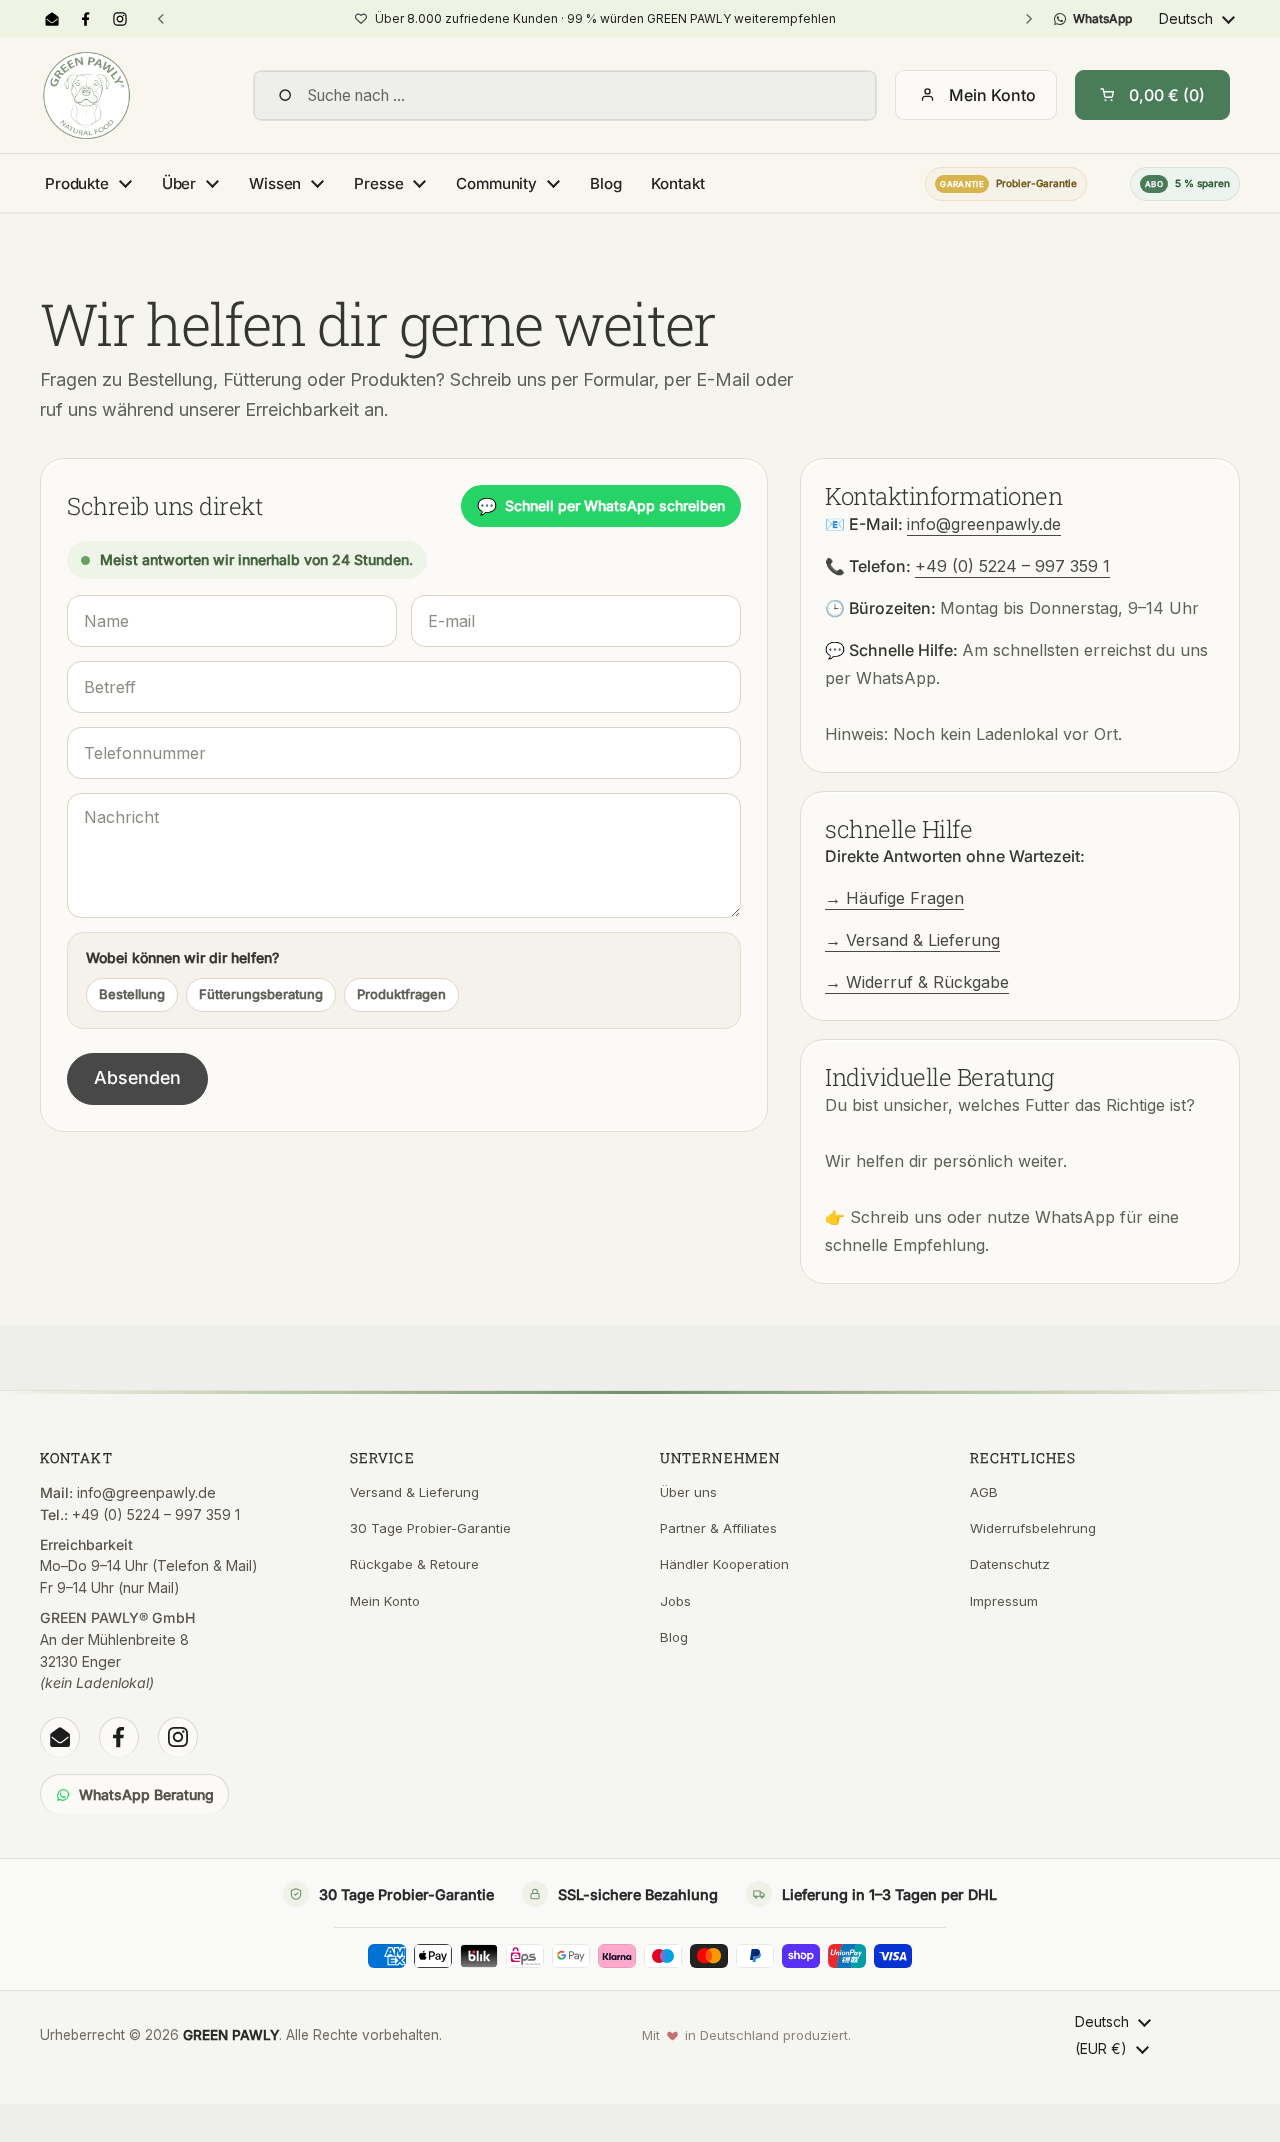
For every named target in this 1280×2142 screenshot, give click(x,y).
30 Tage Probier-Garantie (430, 1528)
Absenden (137, 1077)
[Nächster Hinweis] (1028, 19)
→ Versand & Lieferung (912, 940)
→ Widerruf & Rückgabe (917, 982)
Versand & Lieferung (414, 1492)
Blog (674, 1637)
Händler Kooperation (724, 1564)
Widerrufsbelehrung (1033, 1528)
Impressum (1004, 1601)
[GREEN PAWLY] (86, 95)
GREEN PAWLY (231, 2035)
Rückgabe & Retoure (414, 1564)
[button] (1152, 95)
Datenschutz (1010, 1564)
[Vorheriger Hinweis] (161, 19)
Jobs (675, 1601)
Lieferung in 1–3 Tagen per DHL (889, 1894)
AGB (984, 1492)
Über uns (688, 1492)
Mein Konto (992, 95)
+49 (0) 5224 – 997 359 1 (1012, 566)
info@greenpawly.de (984, 524)
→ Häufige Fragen (894, 898)
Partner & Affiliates (718, 1528)
